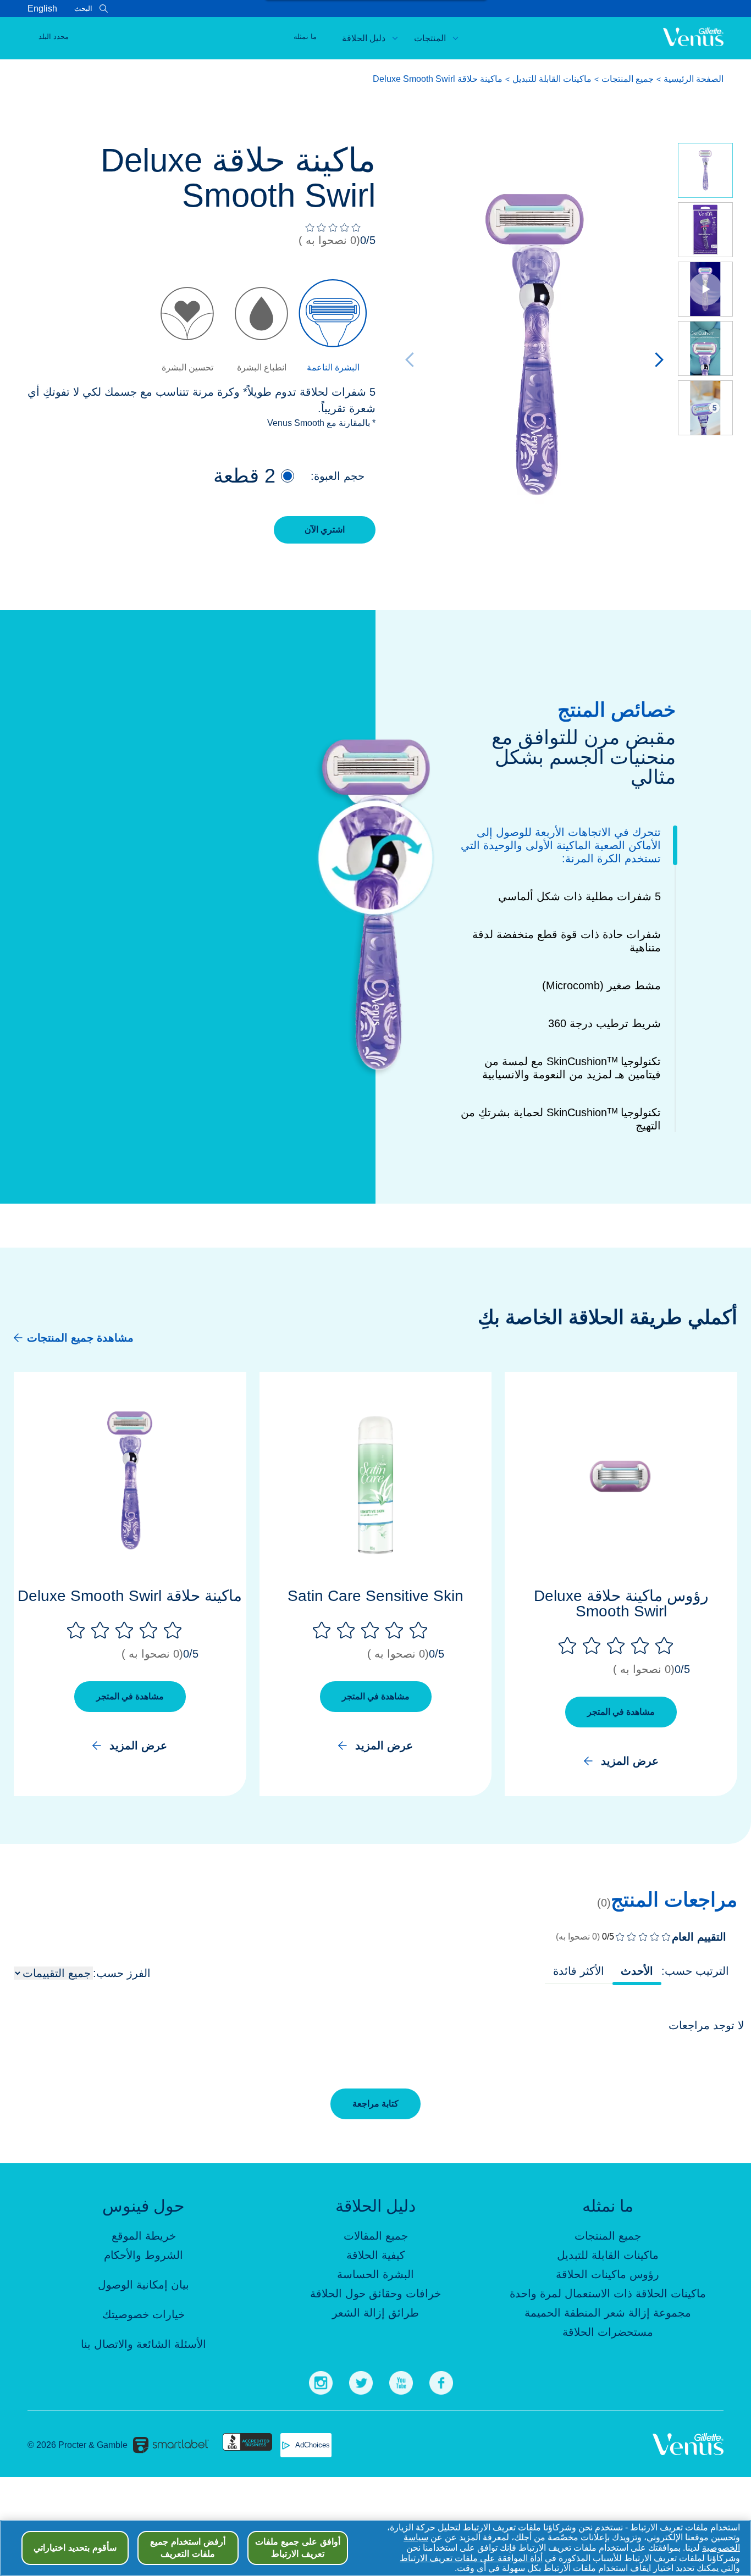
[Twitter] (361, 2381)
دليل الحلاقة (364, 38)
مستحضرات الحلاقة (608, 2332)
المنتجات (430, 38)
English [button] (42, 9)
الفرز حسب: (122, 1973)
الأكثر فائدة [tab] (579, 1971)
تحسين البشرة (187, 367)
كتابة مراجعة (375, 2104)
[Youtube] (401, 2381)
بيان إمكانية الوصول (143, 2285)
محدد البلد (54, 37)
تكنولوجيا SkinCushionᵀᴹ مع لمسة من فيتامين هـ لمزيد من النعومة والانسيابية (571, 1068)
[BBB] (247, 2445)
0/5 (368, 240)
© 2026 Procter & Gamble (78, 2445)
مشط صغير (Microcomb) (601, 985)
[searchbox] (73, 9)
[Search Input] (102, 9)
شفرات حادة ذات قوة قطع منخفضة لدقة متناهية (567, 941)
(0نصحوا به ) (329, 240)
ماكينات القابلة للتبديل (552, 79)
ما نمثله (305, 37)
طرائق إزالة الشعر (375, 2313)
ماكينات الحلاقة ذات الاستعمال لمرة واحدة (608, 2294)
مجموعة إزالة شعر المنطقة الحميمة (608, 2313)
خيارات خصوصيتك (143, 2314)
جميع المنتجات (628, 79)
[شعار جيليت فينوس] (693, 38)
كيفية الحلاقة (376, 2255)
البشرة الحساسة (375, 2274)
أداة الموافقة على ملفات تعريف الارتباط (471, 2558)
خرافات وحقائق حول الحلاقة (375, 2294)
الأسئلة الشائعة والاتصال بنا (143, 2344)
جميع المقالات (376, 2236)
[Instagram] (321, 2381)
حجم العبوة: (338, 476)
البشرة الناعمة (333, 367)
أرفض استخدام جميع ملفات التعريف (188, 2548)
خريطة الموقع (144, 2236)
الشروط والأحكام (143, 2255)
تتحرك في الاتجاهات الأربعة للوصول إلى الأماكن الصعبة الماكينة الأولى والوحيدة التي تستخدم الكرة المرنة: (561, 845)
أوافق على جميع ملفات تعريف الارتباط (297, 2548)
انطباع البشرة (262, 367)
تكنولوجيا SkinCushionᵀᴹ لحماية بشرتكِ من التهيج (561, 1119)
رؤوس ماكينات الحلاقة (608, 2274)
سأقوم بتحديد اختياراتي (75, 2548)
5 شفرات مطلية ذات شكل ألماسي (579, 896)
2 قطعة (244, 476)
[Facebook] (441, 2381)
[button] (288, 476)
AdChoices (313, 2445)
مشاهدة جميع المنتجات (80, 1338)
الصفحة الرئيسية (694, 79)
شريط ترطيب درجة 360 (604, 1023)
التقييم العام (699, 1937)
